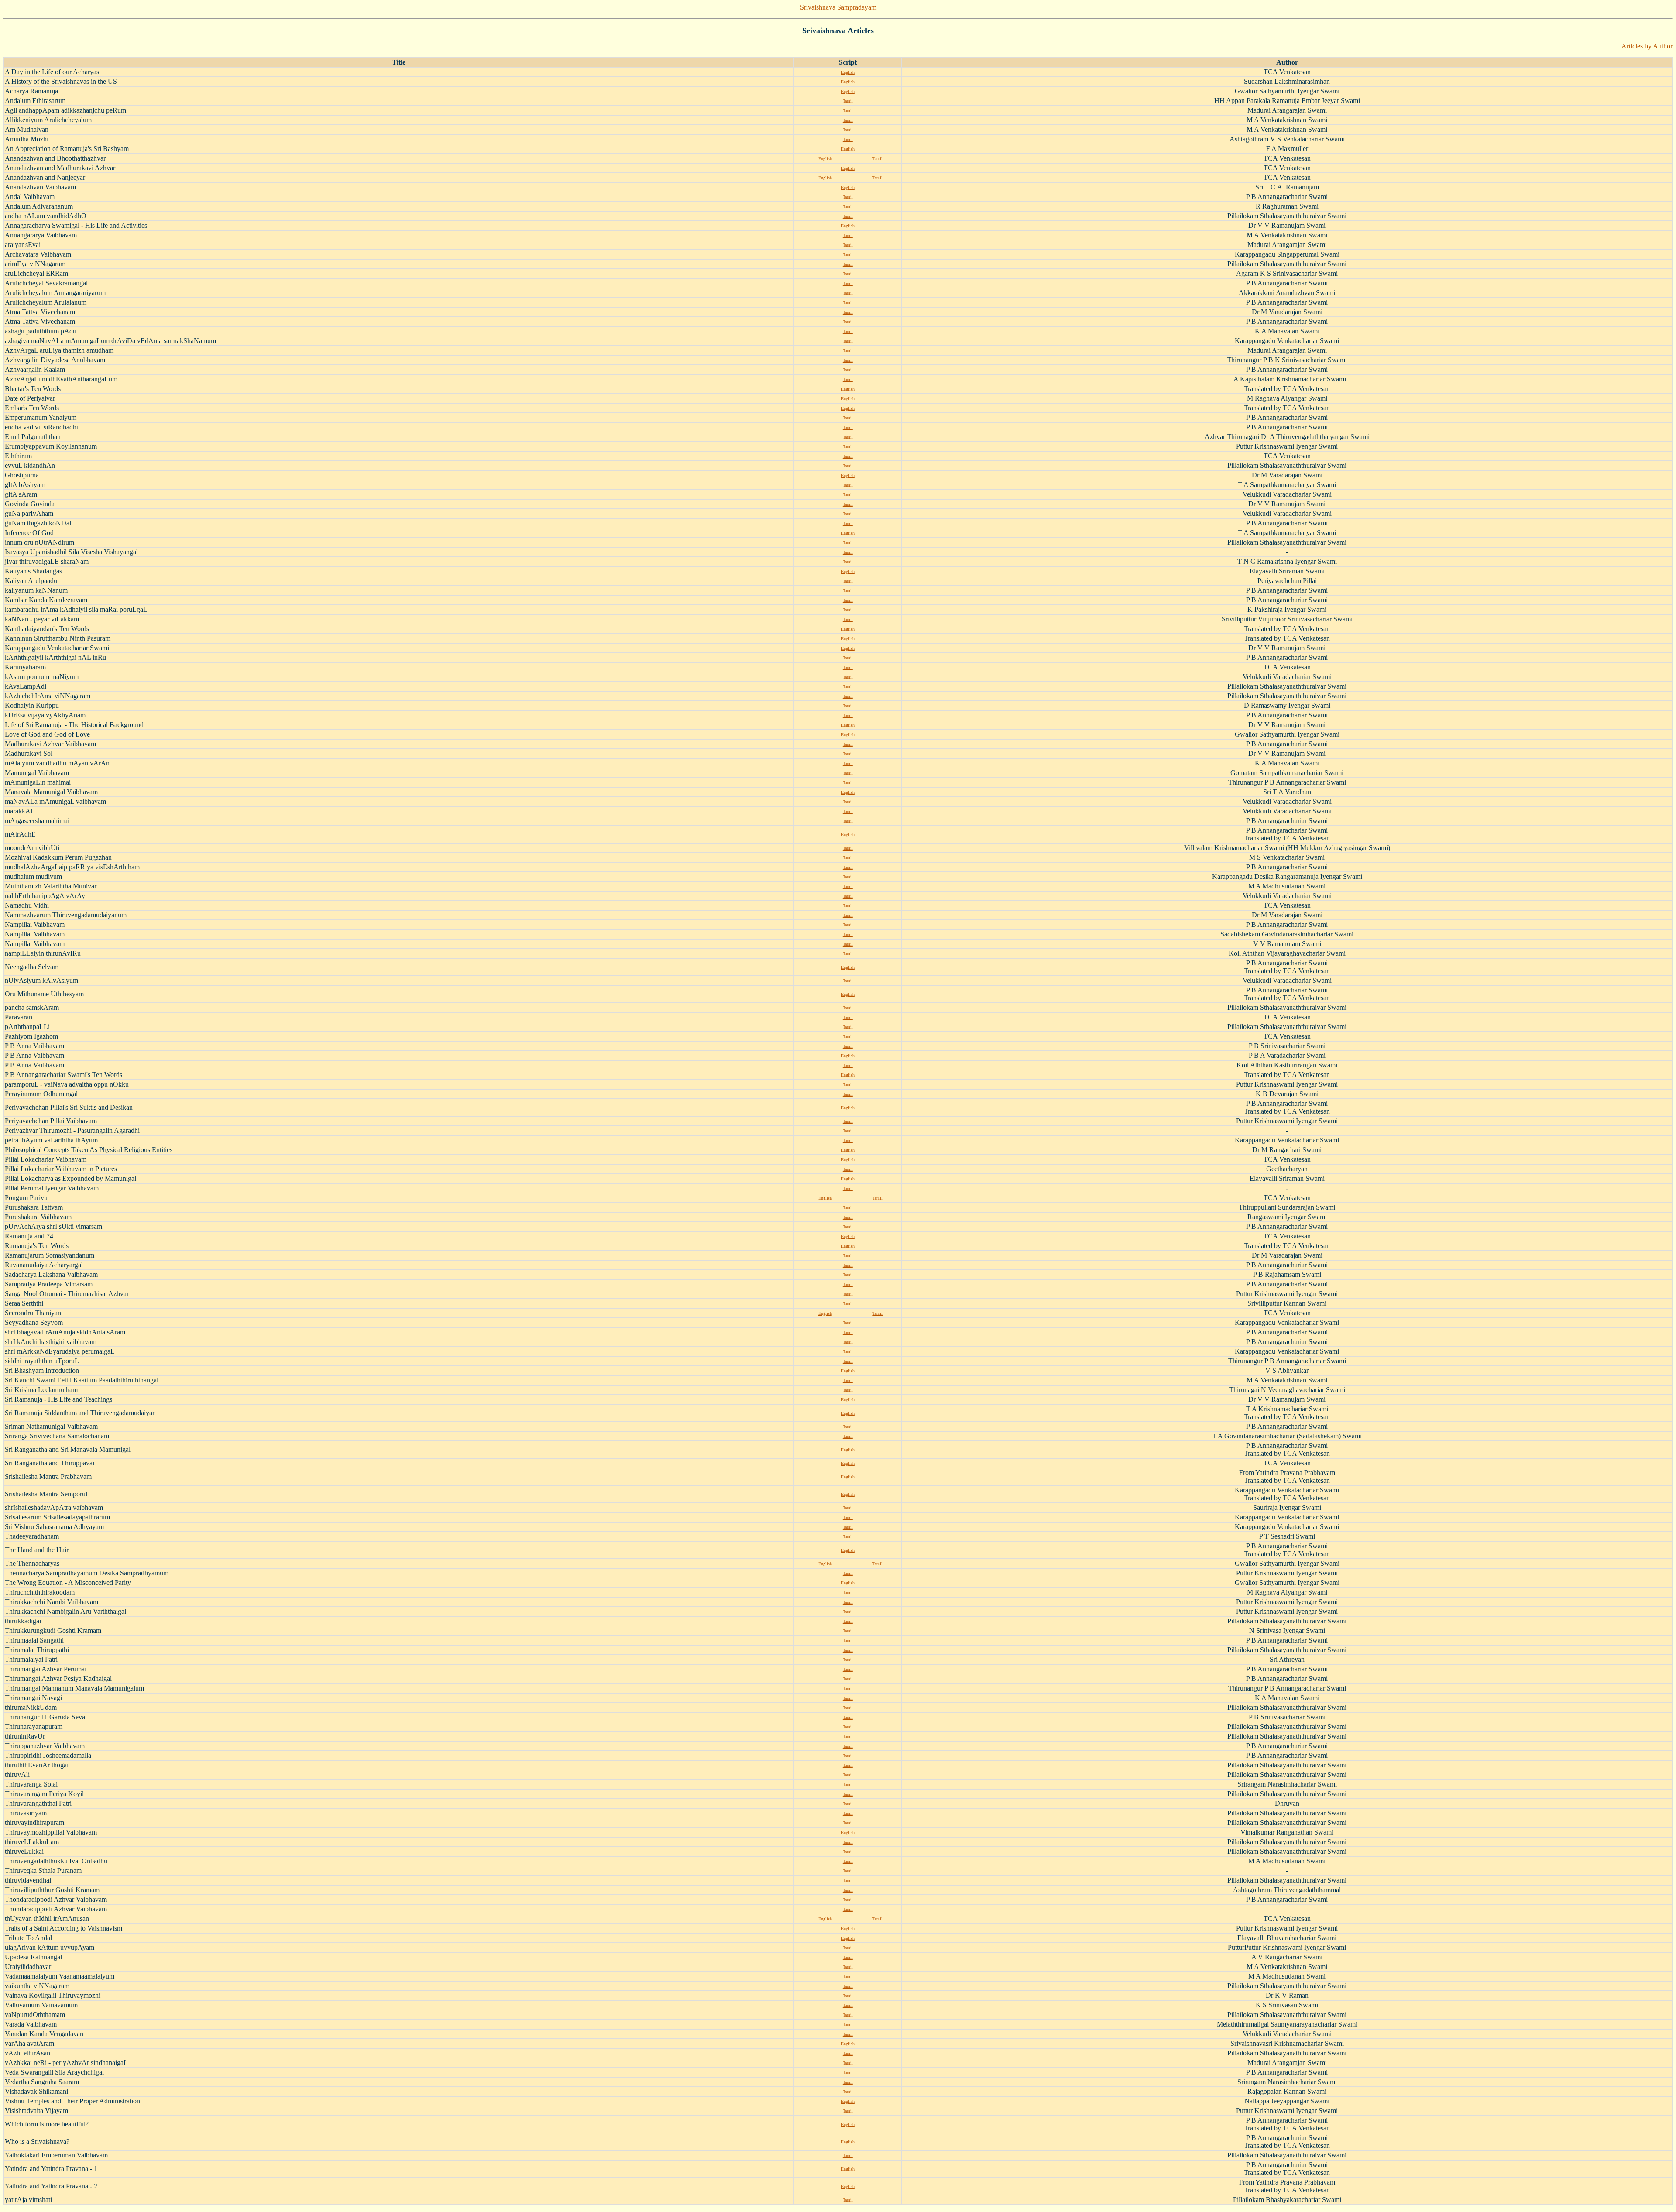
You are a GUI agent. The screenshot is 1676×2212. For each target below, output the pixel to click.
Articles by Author (1647, 46)
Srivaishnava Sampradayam (838, 7)
